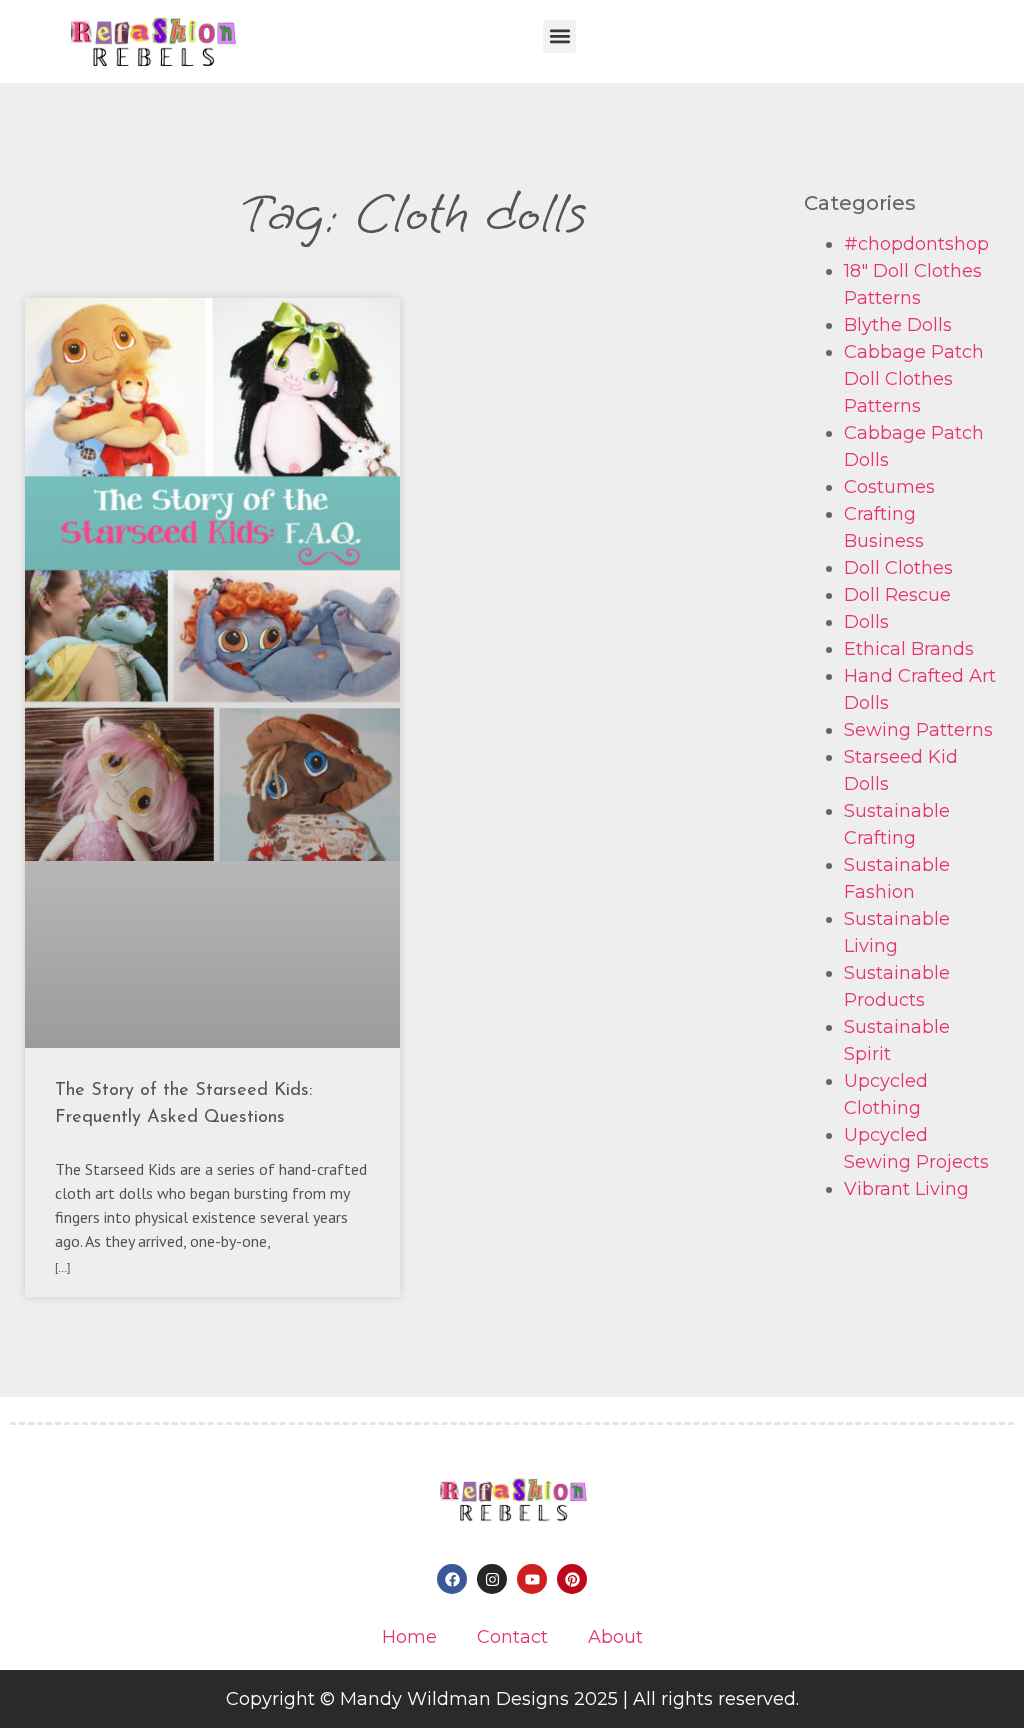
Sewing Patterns (918, 730)
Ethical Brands (909, 649)
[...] (62, 1268)
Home (409, 1637)
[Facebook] (452, 1579)
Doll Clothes (898, 568)
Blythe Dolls (898, 325)
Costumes (889, 487)
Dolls (866, 622)
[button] (559, 36)
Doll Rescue (897, 595)
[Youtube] (532, 1579)
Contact (512, 1637)
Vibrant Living (906, 1189)
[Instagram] (492, 1579)
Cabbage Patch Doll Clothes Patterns (914, 379)
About (615, 1637)
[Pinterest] (572, 1579)
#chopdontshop (916, 244)
